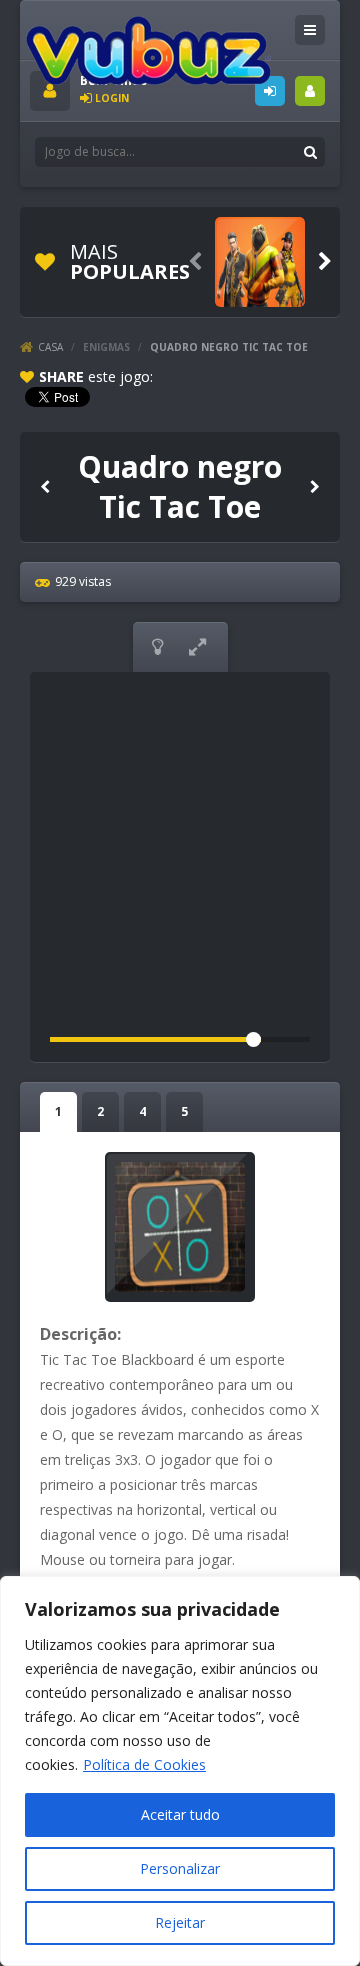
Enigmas (106, 347)
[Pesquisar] (310, 152)
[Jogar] (260, 262)
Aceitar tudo (180, 1814)
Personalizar (180, 1868)
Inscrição (310, 91)
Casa (50, 347)
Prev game (45, 485)
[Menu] (310, 30)
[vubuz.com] (148, 49)
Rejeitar (180, 1922)
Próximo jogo (315, 485)
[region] (180, 1771)
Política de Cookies (144, 1764)
